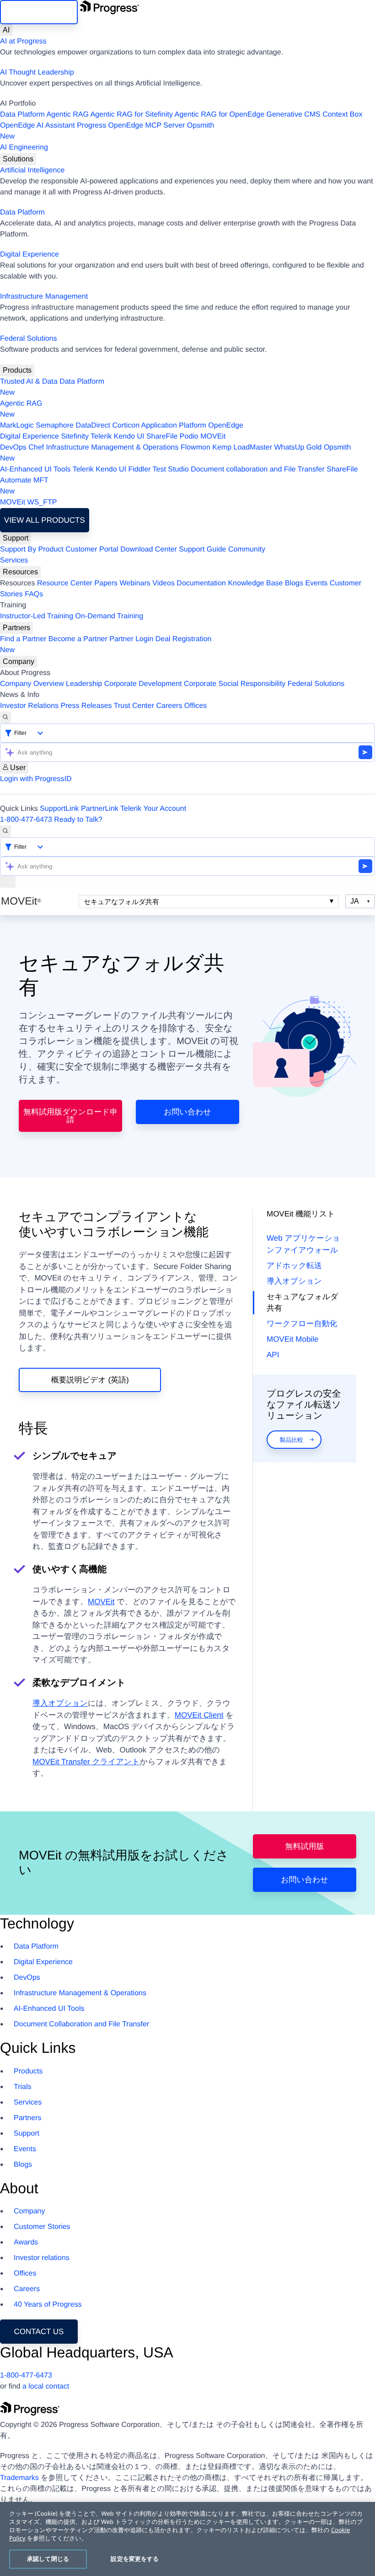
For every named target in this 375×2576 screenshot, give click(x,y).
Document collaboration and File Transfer (258, 469)
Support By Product (32, 549)
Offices (196, 706)
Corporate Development (143, 684)
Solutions (18, 159)
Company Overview (32, 684)
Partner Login (131, 639)
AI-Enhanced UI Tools (35, 469)
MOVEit (213, 436)
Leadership (84, 684)
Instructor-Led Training (37, 616)
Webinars (135, 583)
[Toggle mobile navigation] (8, 882)
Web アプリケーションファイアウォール (303, 1244)
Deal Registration (106, 645)
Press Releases (86, 706)
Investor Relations (29, 706)
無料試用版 (304, 1846)
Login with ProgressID (36, 779)
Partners (16, 628)
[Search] (5, 718)
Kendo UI (129, 436)
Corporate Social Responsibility (235, 684)
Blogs (294, 583)
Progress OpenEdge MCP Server (131, 126)
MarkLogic (17, 426)
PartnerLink (100, 809)
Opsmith (107, 131)
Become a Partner (78, 639)
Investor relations (42, 2258)
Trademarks (19, 2478)
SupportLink (59, 809)
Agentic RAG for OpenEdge (220, 115)
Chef (36, 447)
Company (19, 661)
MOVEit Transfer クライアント (86, 1762)
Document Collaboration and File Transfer (81, 2024)
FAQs (34, 594)
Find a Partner (23, 639)
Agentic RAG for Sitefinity (131, 115)
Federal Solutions (29, 339)
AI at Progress (23, 41)
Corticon (126, 426)
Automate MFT (24, 486)
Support (16, 538)
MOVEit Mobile (292, 1339)
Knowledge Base (255, 583)
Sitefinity (75, 436)
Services (14, 560)
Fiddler (139, 469)
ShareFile (162, 436)
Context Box (342, 115)
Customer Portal (92, 549)
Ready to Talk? (78, 820)
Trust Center (134, 706)
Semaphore (55, 426)
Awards (26, 2242)
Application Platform (174, 426)
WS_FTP (42, 502)
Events (316, 583)
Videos (163, 583)
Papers (106, 583)
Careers (169, 706)
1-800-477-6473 (26, 820)
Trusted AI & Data (29, 382)
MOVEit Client (199, 1715)
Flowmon (196, 447)
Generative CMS (294, 115)
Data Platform (22, 115)
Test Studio (171, 469)
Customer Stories (42, 2227)
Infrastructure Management (44, 297)
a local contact (46, 2386)
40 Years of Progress (48, 2305)
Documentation (201, 583)
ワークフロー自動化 (302, 1324)
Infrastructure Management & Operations (112, 447)
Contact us (39, 2332)
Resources (20, 572)
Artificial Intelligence (32, 170)
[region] (187, 2539)
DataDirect (93, 426)
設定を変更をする (135, 2559)
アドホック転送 (294, 1266)
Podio (189, 436)
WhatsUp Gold (298, 447)
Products (17, 370)
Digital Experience (29, 254)
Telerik (101, 436)
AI (6, 30)
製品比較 (291, 1440)
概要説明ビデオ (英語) (90, 1380)
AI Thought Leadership (37, 72)
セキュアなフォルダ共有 (121, 902)
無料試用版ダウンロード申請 (70, 1116)
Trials (23, 2087)
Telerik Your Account (153, 809)
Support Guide (202, 549)
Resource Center (65, 583)
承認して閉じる (48, 2559)
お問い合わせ (187, 1112)
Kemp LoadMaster (242, 447)
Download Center (149, 549)
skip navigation (39, 12)
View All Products (45, 520)
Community (247, 549)
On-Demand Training (110, 616)
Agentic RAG (67, 115)
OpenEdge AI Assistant (37, 126)
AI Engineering (24, 147)
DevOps (13, 447)
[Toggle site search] (5, 831)
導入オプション (60, 1703)
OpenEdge (226, 426)
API (273, 1355)
